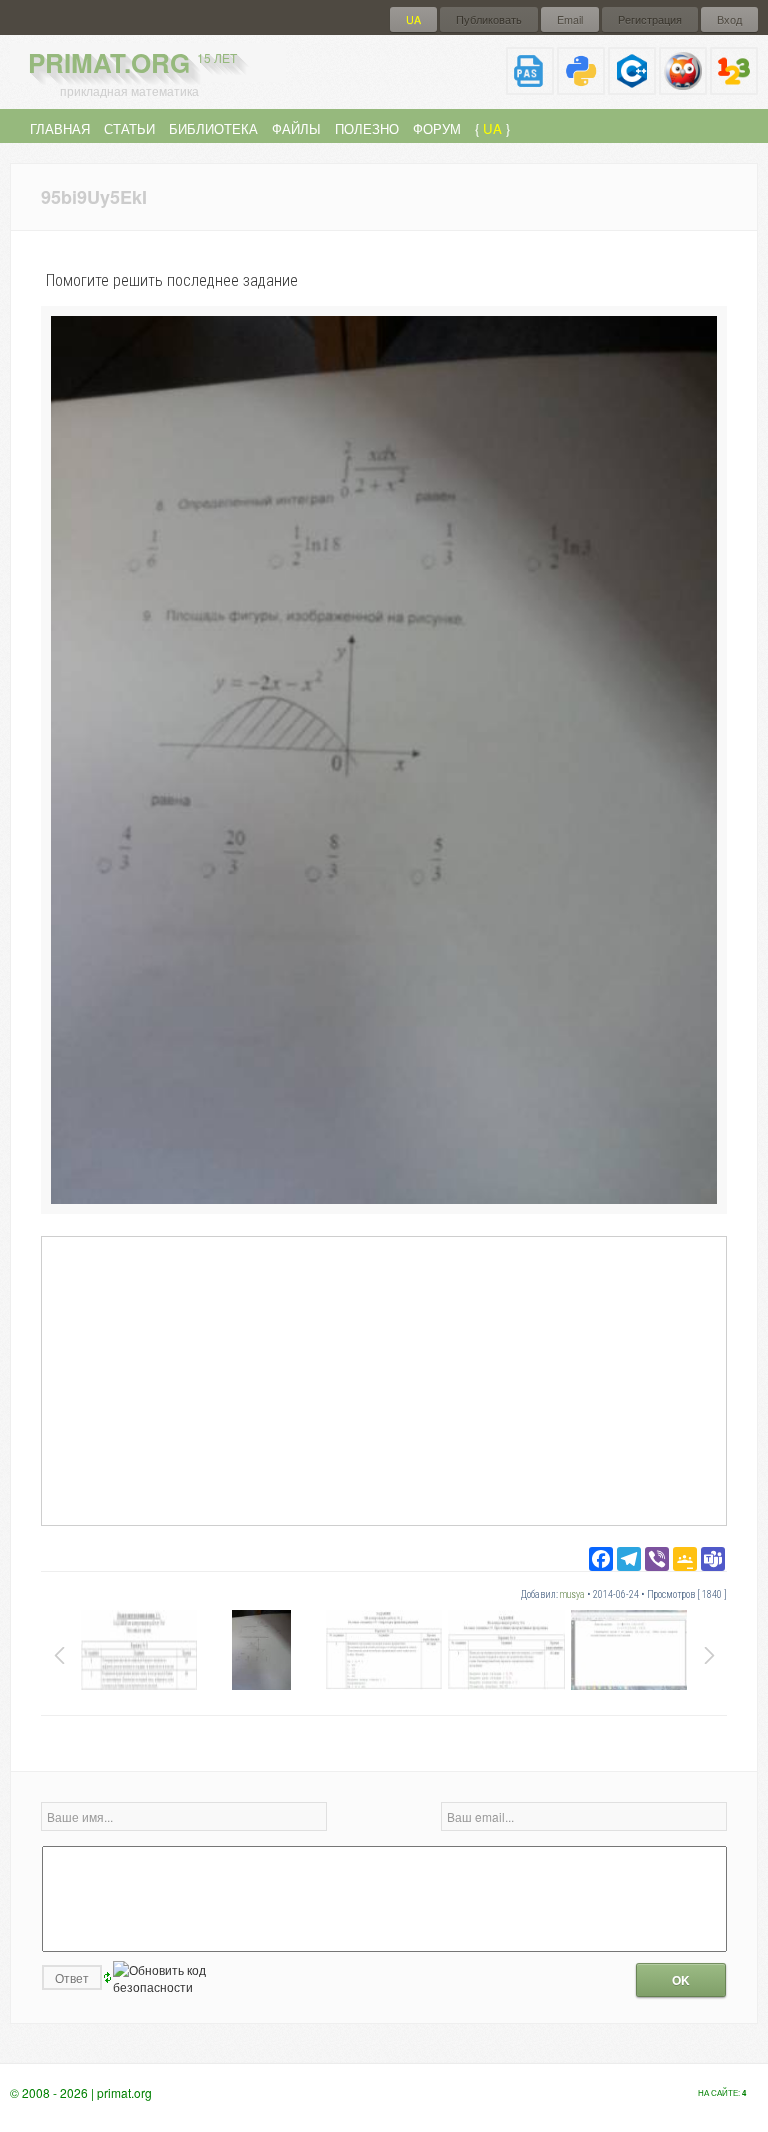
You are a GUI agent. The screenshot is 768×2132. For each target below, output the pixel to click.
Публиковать (489, 19)
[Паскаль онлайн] (530, 86)
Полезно (367, 128)
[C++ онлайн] (632, 86)
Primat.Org (132, 62)
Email (570, 19)
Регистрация (650, 19)
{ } (492, 128)
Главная (60, 128)
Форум (437, 128)
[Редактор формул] (734, 86)
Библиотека (213, 128)
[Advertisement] (384, 1380)
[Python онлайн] (581, 86)
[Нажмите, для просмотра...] (384, 1198)
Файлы (296, 128)
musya (572, 1594)
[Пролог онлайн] (683, 86)
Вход (729, 19)
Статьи (129, 128)
